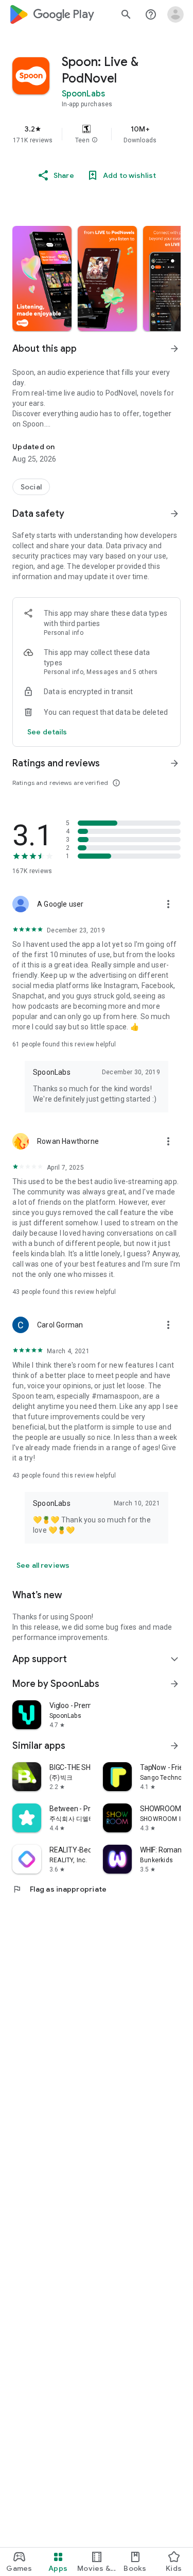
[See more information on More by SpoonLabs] (174, 1684)
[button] (95, 140)
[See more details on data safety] (47, 732)
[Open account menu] (176, 14)
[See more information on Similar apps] (174, 1746)
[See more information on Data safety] (174, 514)
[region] (97, 134)
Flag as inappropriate (59, 1889)
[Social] (31, 487)
